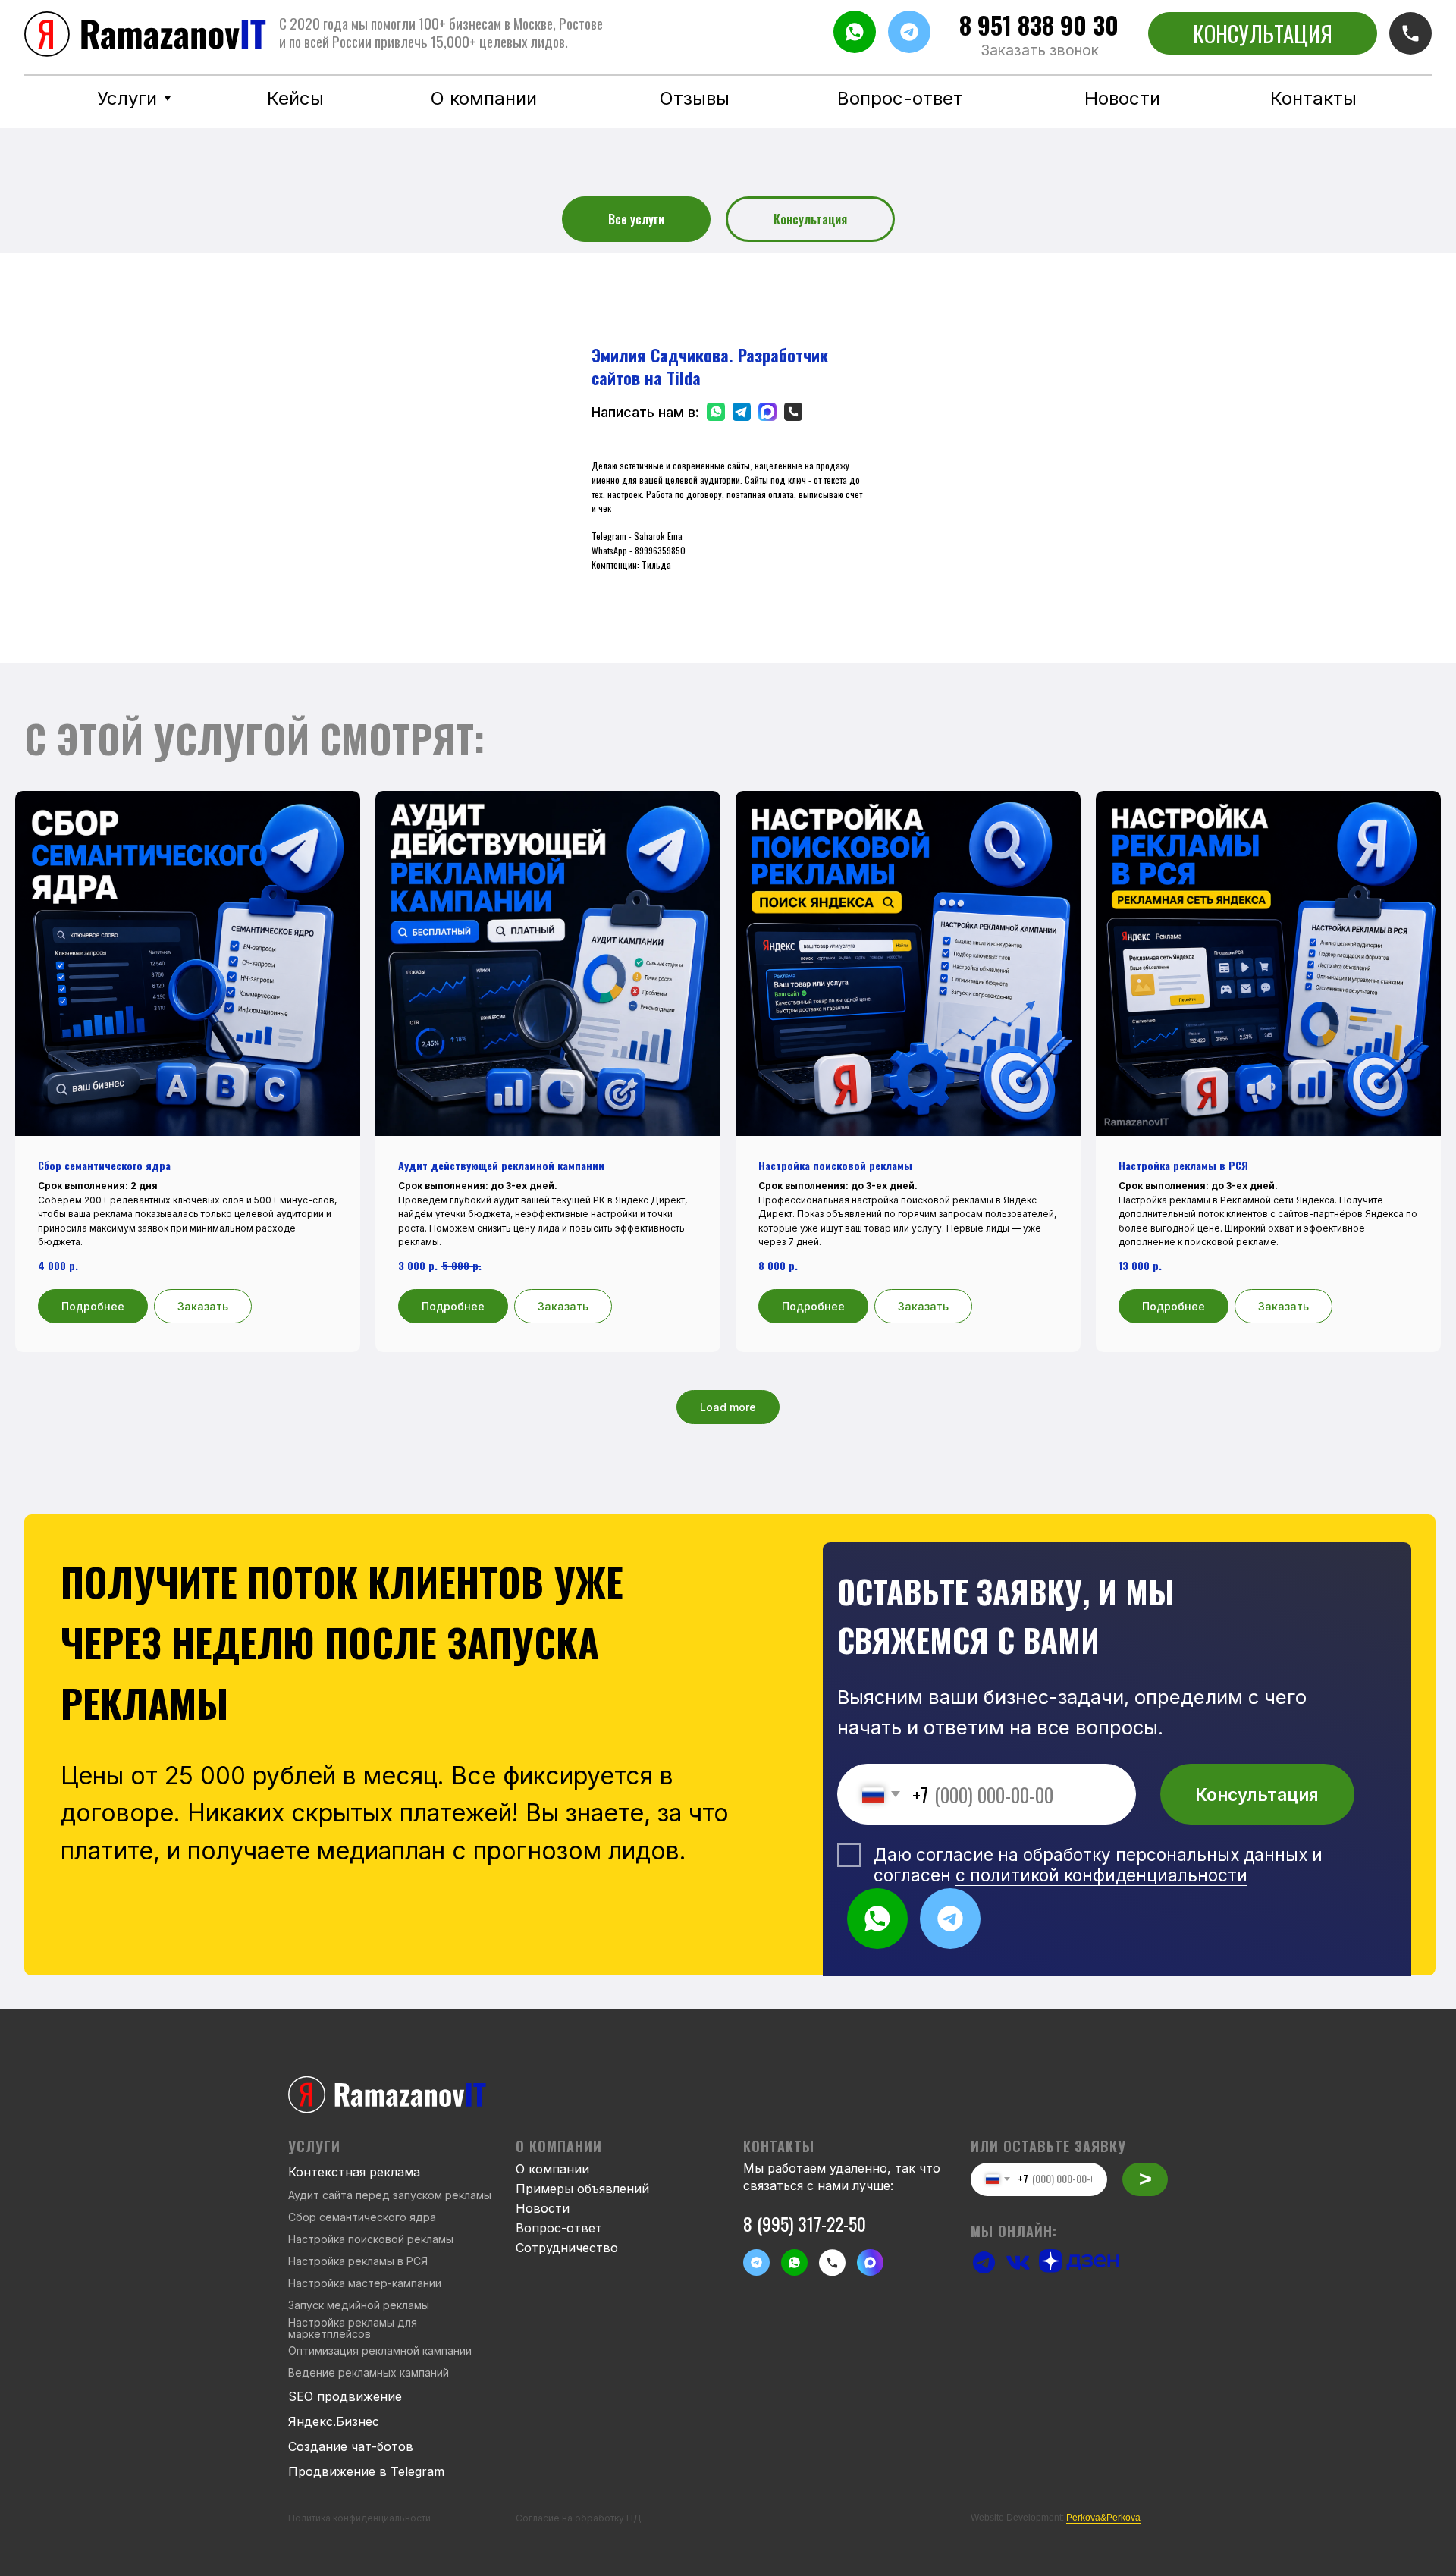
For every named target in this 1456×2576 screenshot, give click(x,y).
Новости (543, 2208)
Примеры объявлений (582, 2189)
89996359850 (660, 550)
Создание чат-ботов (351, 2446)
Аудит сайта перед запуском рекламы (390, 2195)
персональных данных (1211, 1854)
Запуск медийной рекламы (359, 2305)
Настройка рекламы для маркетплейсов (353, 2328)
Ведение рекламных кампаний (369, 2372)
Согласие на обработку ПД (579, 2518)
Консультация (1257, 1795)
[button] (1040, 51)
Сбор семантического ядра (362, 2217)
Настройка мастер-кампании (365, 2283)
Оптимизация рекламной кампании (380, 2350)
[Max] (764, 412)
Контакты (779, 2146)
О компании (552, 2169)
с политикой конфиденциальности (1101, 1875)
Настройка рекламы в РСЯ (358, 2261)
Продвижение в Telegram (366, 2471)
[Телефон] (789, 412)
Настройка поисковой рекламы (371, 2239)
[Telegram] (738, 412)
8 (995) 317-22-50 (805, 2223)
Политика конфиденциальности (359, 2518)
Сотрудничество (567, 2248)
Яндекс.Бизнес (334, 2421)
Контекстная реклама (354, 2172)
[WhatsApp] (712, 412)
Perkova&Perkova (1103, 2518)
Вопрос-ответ (559, 2228)
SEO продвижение (345, 2396)
